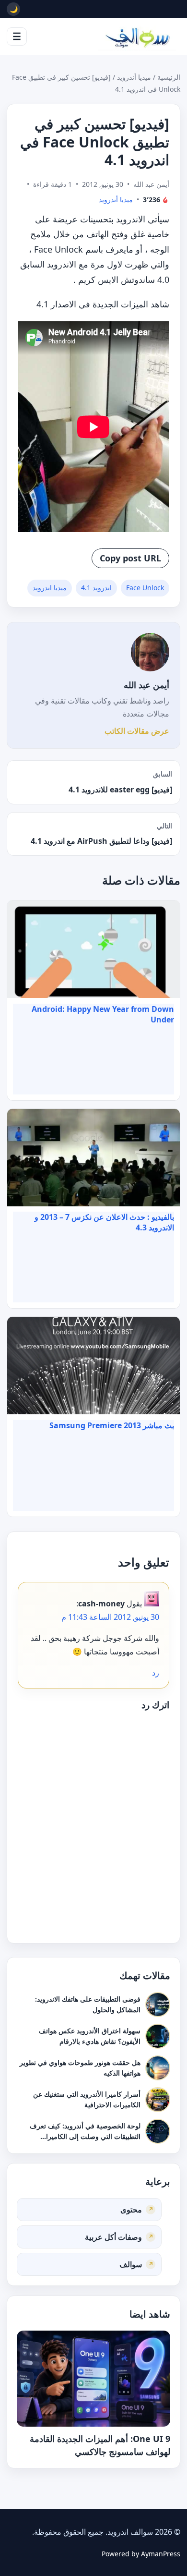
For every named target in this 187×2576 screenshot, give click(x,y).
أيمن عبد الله (146, 685)
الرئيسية (169, 77)
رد (156, 1673)
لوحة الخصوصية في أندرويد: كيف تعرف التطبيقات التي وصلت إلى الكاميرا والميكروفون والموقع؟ (85, 2136)
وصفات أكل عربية (113, 2237)
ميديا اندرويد (50, 588)
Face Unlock (145, 588)
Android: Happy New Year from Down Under (103, 1014)
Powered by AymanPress (141, 2554)
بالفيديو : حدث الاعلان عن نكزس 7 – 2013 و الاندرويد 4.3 (104, 1222)
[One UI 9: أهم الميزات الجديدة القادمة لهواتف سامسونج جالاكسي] (93, 2379)
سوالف (131, 2264)
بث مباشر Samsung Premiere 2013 (112, 1425)
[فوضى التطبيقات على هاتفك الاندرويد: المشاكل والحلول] (158, 2004)
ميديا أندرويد (134, 77)
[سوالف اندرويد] (137, 36)
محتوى (131, 2210)
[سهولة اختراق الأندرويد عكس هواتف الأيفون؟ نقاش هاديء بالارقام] (158, 2036)
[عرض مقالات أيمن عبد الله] (150, 652)
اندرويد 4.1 (96, 588)
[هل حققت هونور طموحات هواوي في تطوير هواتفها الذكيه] (158, 2067)
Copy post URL (130, 558)
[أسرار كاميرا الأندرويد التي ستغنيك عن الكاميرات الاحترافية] (158, 2099)
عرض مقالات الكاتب (137, 731)
